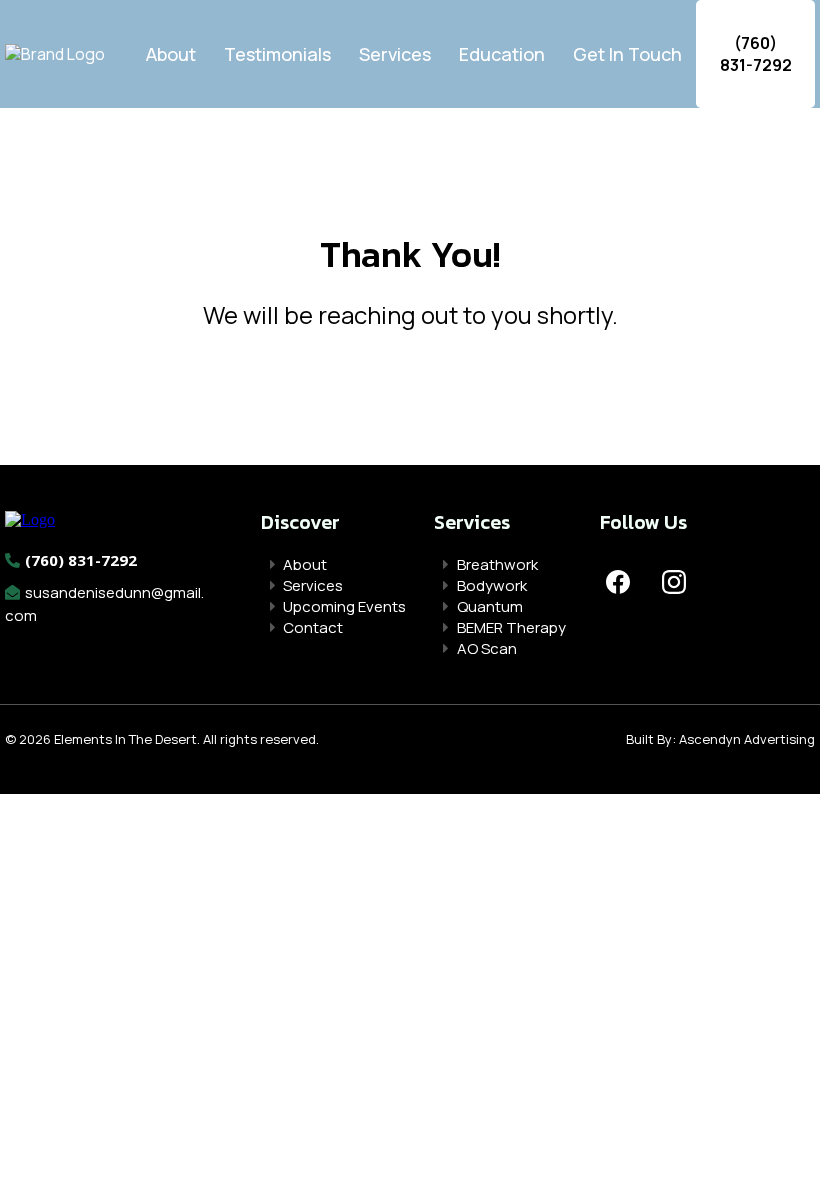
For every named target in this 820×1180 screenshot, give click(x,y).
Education (502, 54)
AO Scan (487, 648)
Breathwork (497, 564)
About (171, 54)
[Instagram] (674, 582)
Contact (313, 627)
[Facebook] (618, 582)
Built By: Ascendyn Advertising (720, 739)
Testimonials (277, 54)
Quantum (490, 606)
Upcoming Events (344, 606)
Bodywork (492, 585)
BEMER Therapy (511, 627)
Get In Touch (627, 54)
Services (395, 54)
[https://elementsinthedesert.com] (30, 518)
